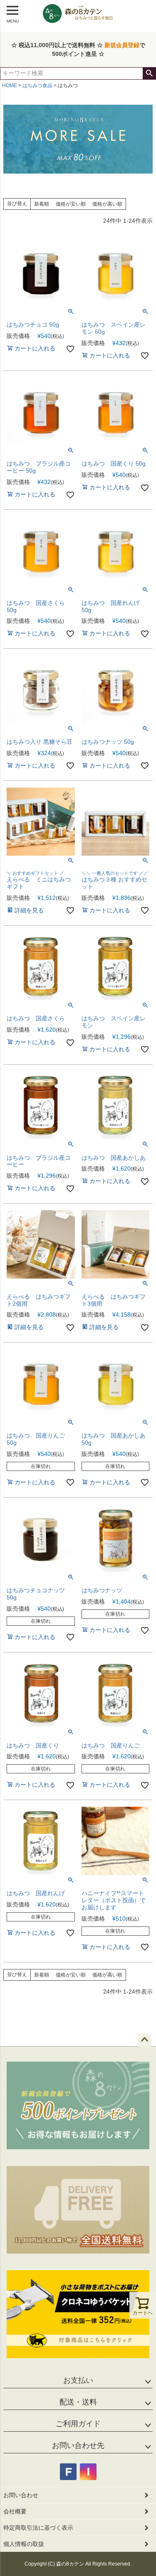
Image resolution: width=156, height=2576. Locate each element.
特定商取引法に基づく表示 (38, 2528)
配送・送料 (78, 2402)
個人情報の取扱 (24, 2544)
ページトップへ (144, 2040)
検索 (149, 73)
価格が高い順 (107, 204)
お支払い (78, 2380)
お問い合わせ (21, 2495)
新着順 (42, 204)
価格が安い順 (71, 204)
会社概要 (15, 2511)
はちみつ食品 (37, 86)
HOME (10, 86)
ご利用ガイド (78, 2424)
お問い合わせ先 (78, 2445)
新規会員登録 (122, 45)
